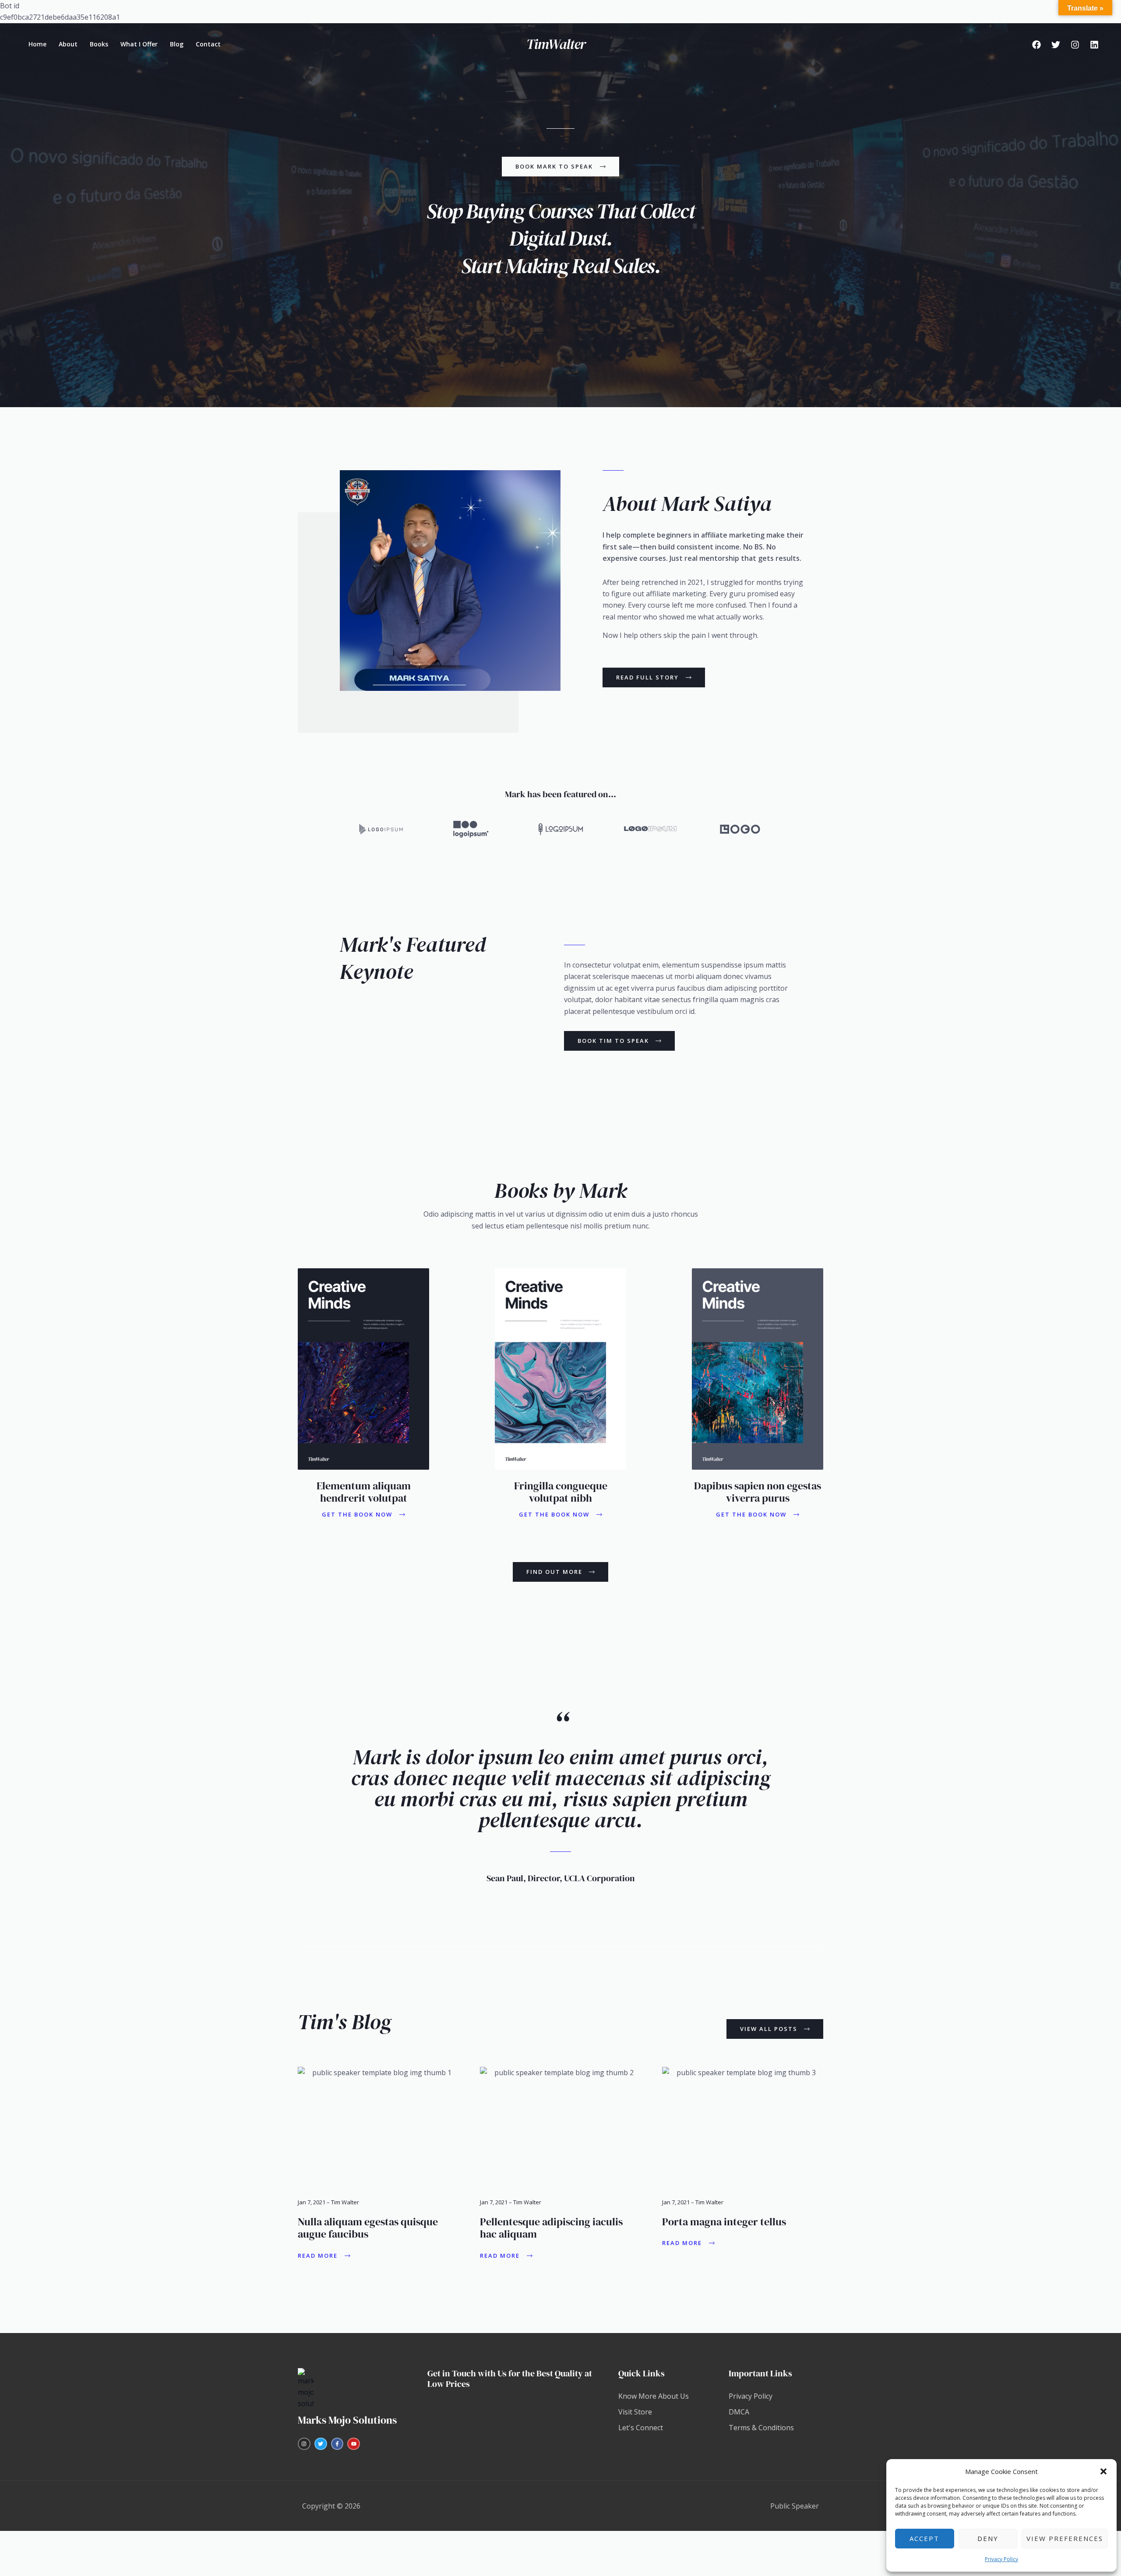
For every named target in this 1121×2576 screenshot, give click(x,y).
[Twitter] (1056, 45)
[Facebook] (1036, 45)
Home (37, 44)
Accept (924, 2538)
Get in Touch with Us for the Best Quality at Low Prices (510, 2379)
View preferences (1065, 2538)
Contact (208, 44)
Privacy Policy (1001, 2559)
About (68, 44)
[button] (1103, 2471)
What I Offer (139, 44)
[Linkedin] (1094, 45)
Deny (988, 2538)
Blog (177, 44)
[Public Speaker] (557, 43)
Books (99, 44)
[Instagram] (1075, 45)
